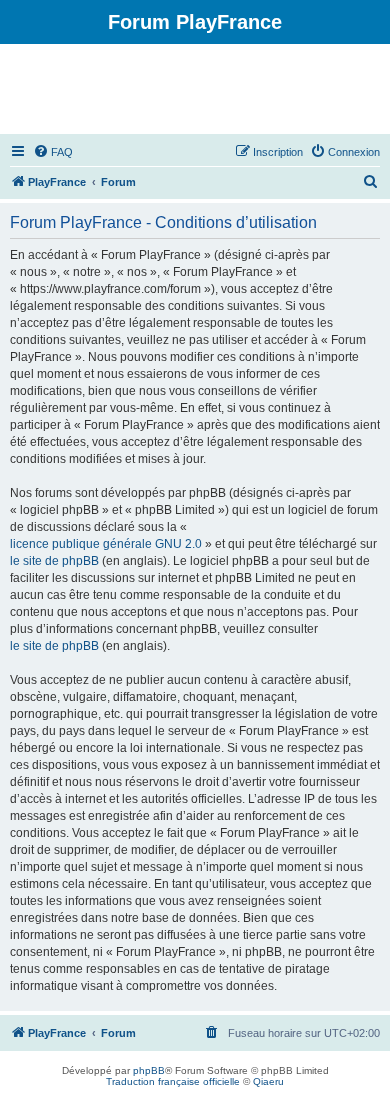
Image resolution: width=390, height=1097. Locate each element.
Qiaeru (268, 1081)
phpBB (149, 1070)
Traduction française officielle (173, 1081)
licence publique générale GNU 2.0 (106, 544)
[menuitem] (53, 152)
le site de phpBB (54, 561)
